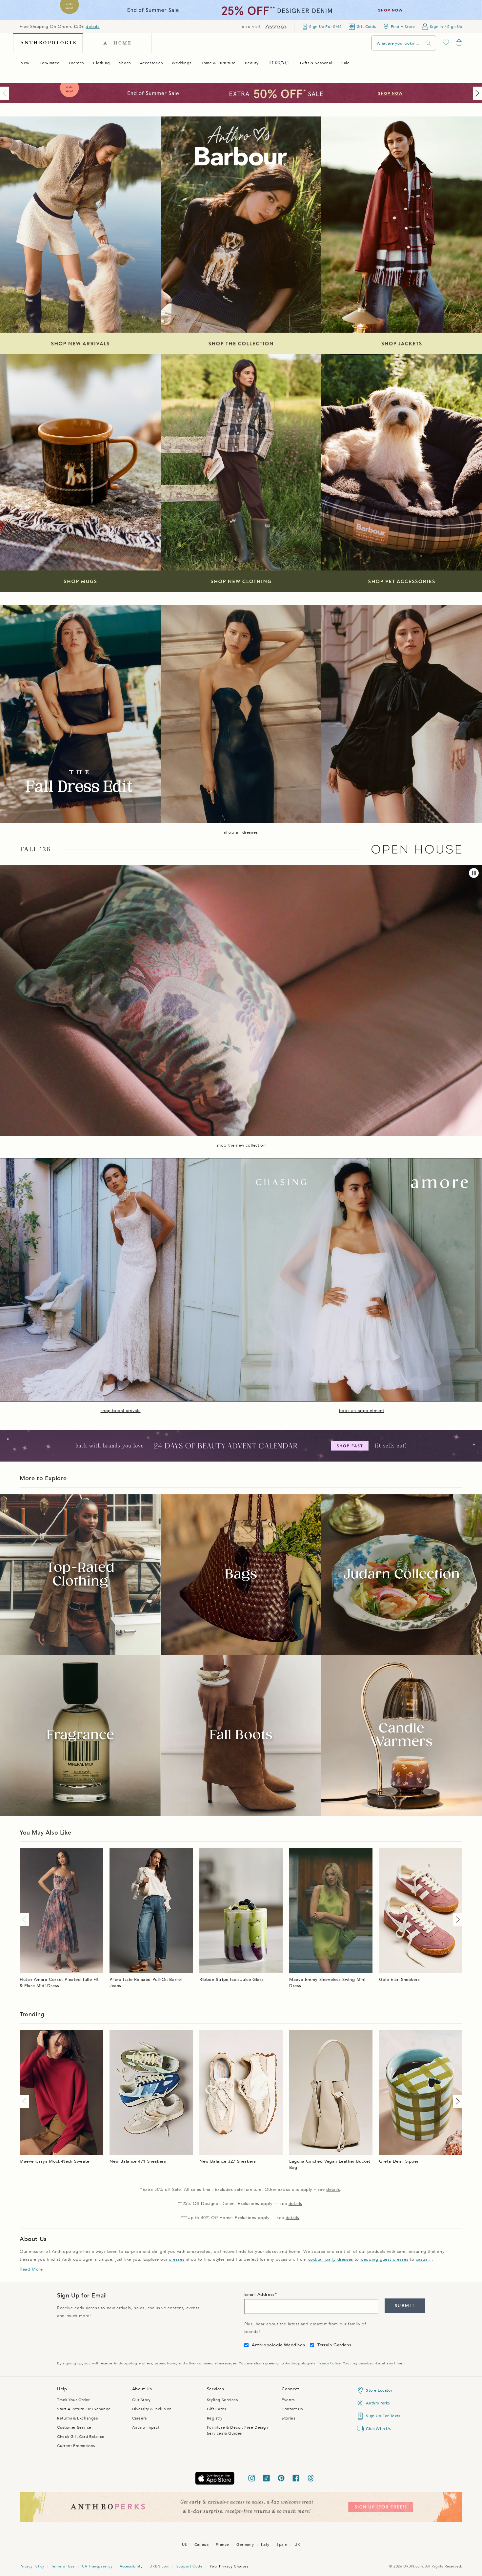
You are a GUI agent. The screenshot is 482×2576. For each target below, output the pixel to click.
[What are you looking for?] (428, 43)
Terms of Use (63, 2566)
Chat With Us (378, 2429)
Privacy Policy (328, 2363)
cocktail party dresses (331, 2259)
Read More (31, 2269)
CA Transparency (97, 2566)
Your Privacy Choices (229, 2566)
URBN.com (159, 2566)
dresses (177, 2259)
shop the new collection (241, 1145)
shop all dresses (241, 832)
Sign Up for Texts (383, 2416)
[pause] (474, 873)
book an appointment (361, 1411)
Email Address (260, 2295)
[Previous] (6, 93)
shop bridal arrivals (121, 1411)
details (92, 27)
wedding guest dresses (384, 2259)
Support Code (189, 2566)
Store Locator (379, 2390)
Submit (405, 2306)
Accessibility (131, 2566)
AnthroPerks (378, 2403)
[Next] (476, 93)
